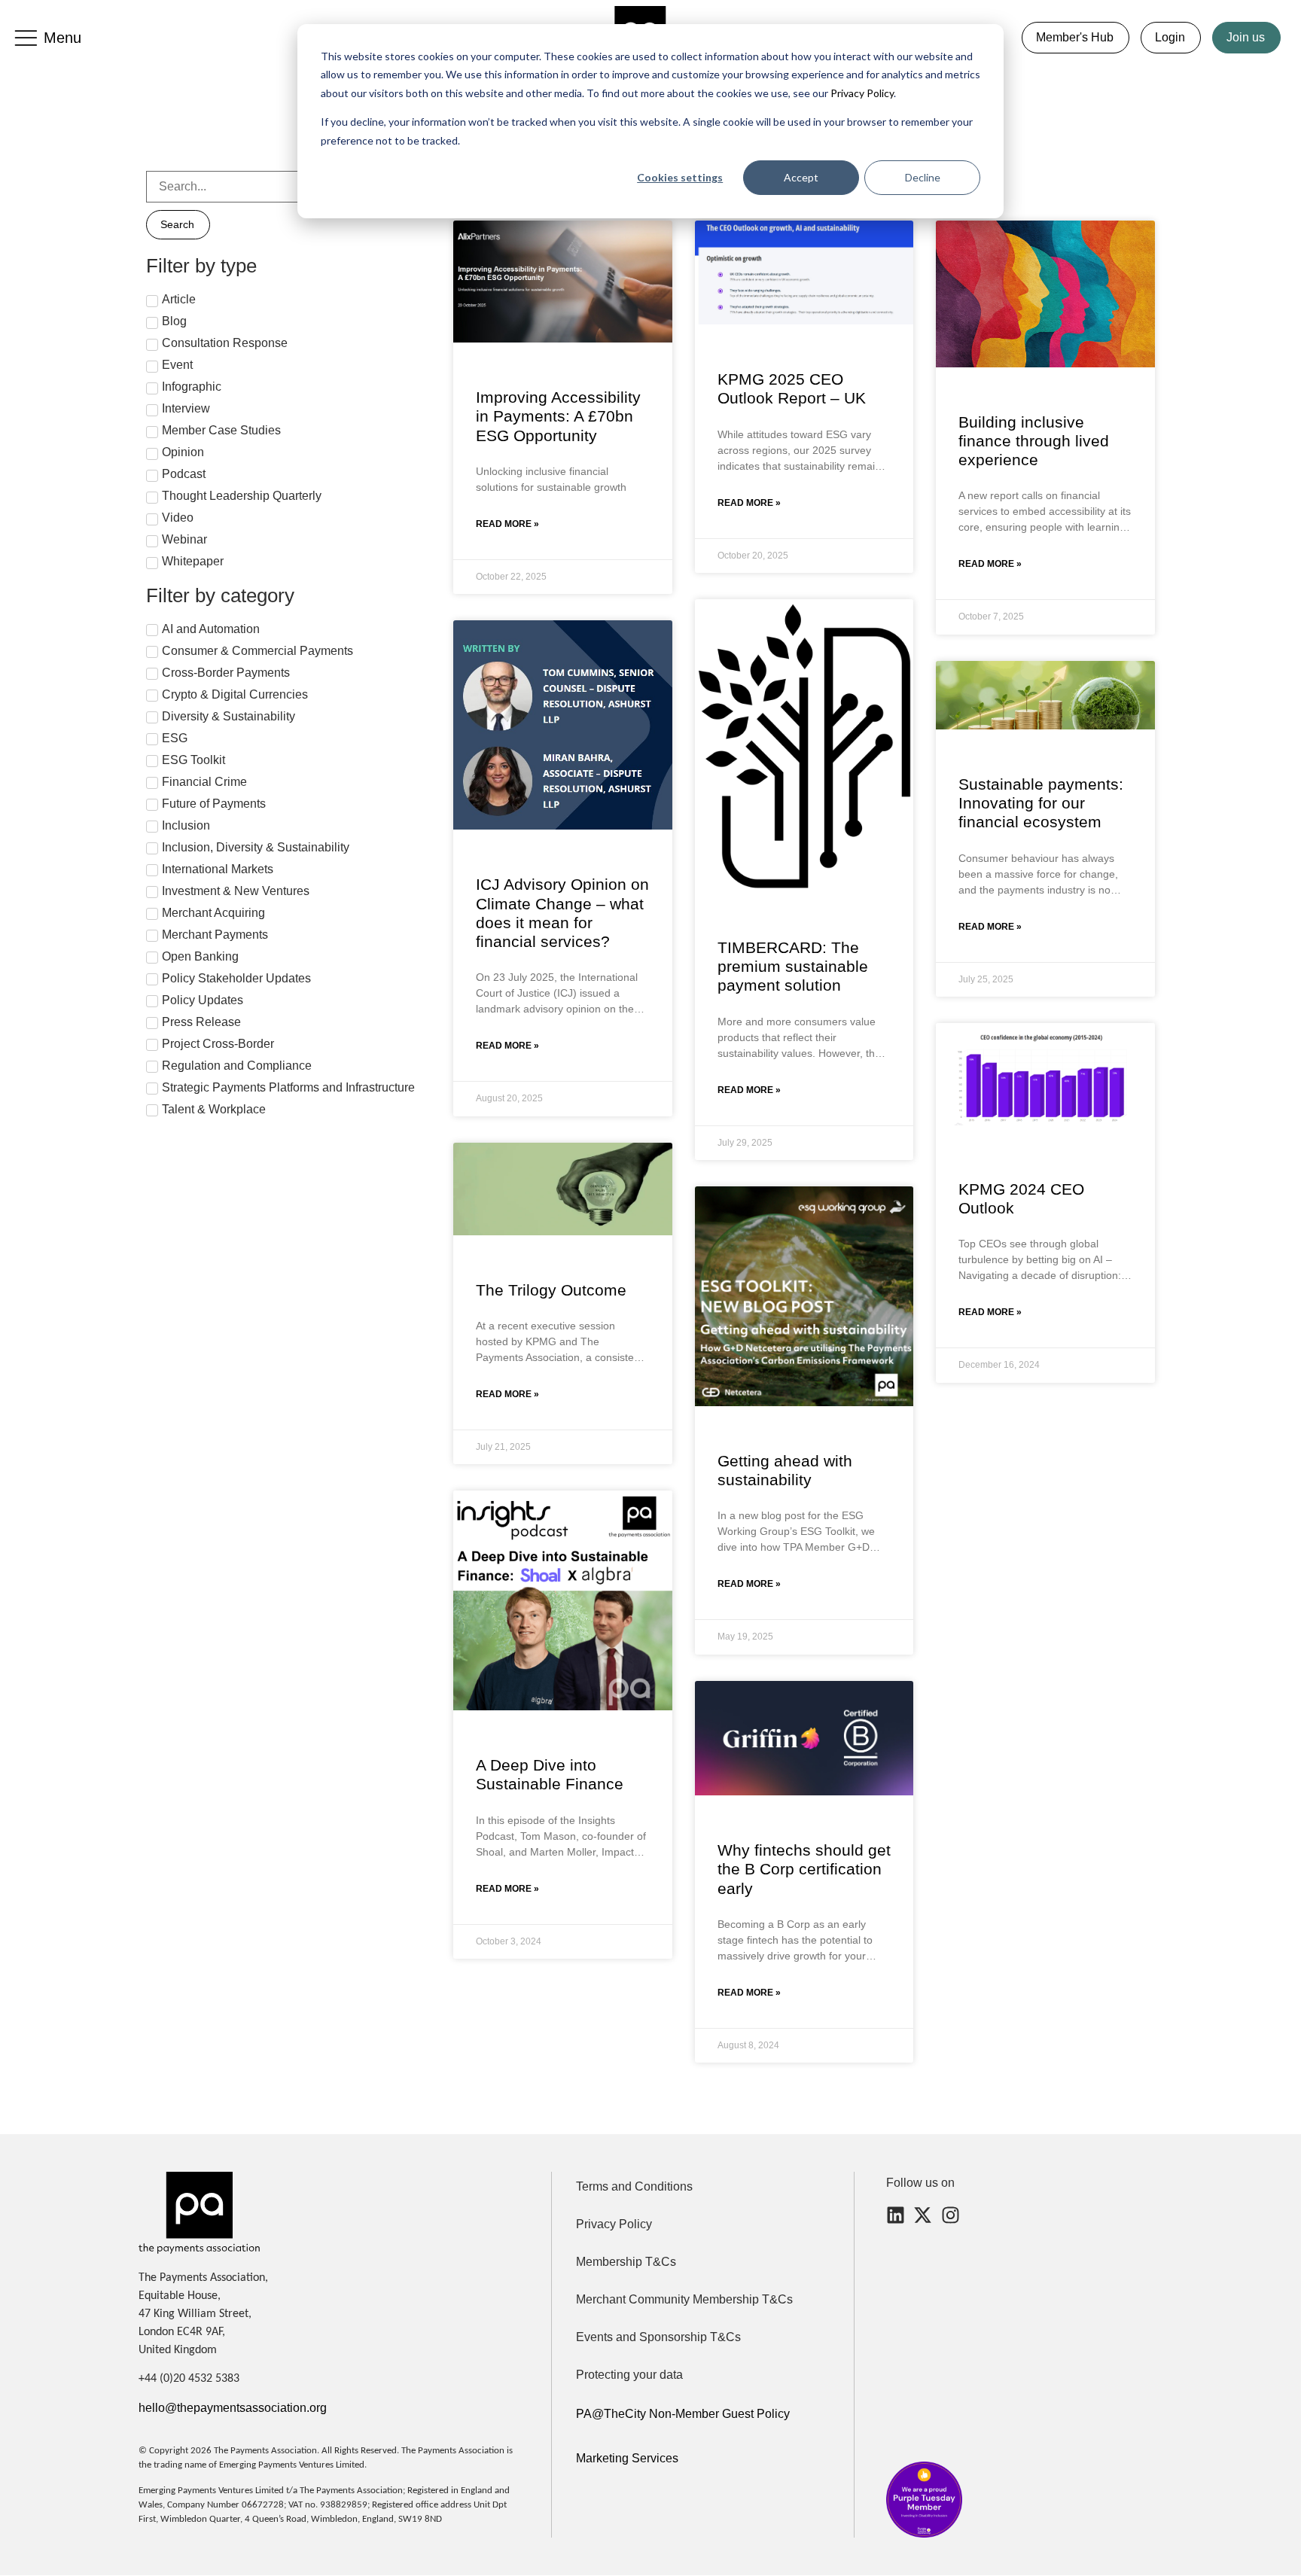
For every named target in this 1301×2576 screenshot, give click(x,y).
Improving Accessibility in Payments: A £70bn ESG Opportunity (558, 416)
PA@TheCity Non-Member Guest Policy (683, 2414)
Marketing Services (627, 2458)
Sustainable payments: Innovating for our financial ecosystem (1041, 803)
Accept (801, 177)
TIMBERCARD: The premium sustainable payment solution (793, 966)
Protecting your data (629, 2375)
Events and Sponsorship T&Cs (658, 2337)
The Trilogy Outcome (551, 1290)
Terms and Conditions (634, 2186)
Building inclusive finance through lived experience (1034, 441)
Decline (923, 177)
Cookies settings (680, 177)
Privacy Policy (861, 93)
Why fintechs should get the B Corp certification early (804, 1869)
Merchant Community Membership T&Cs (684, 2299)
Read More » (507, 524)
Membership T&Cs (626, 2262)
